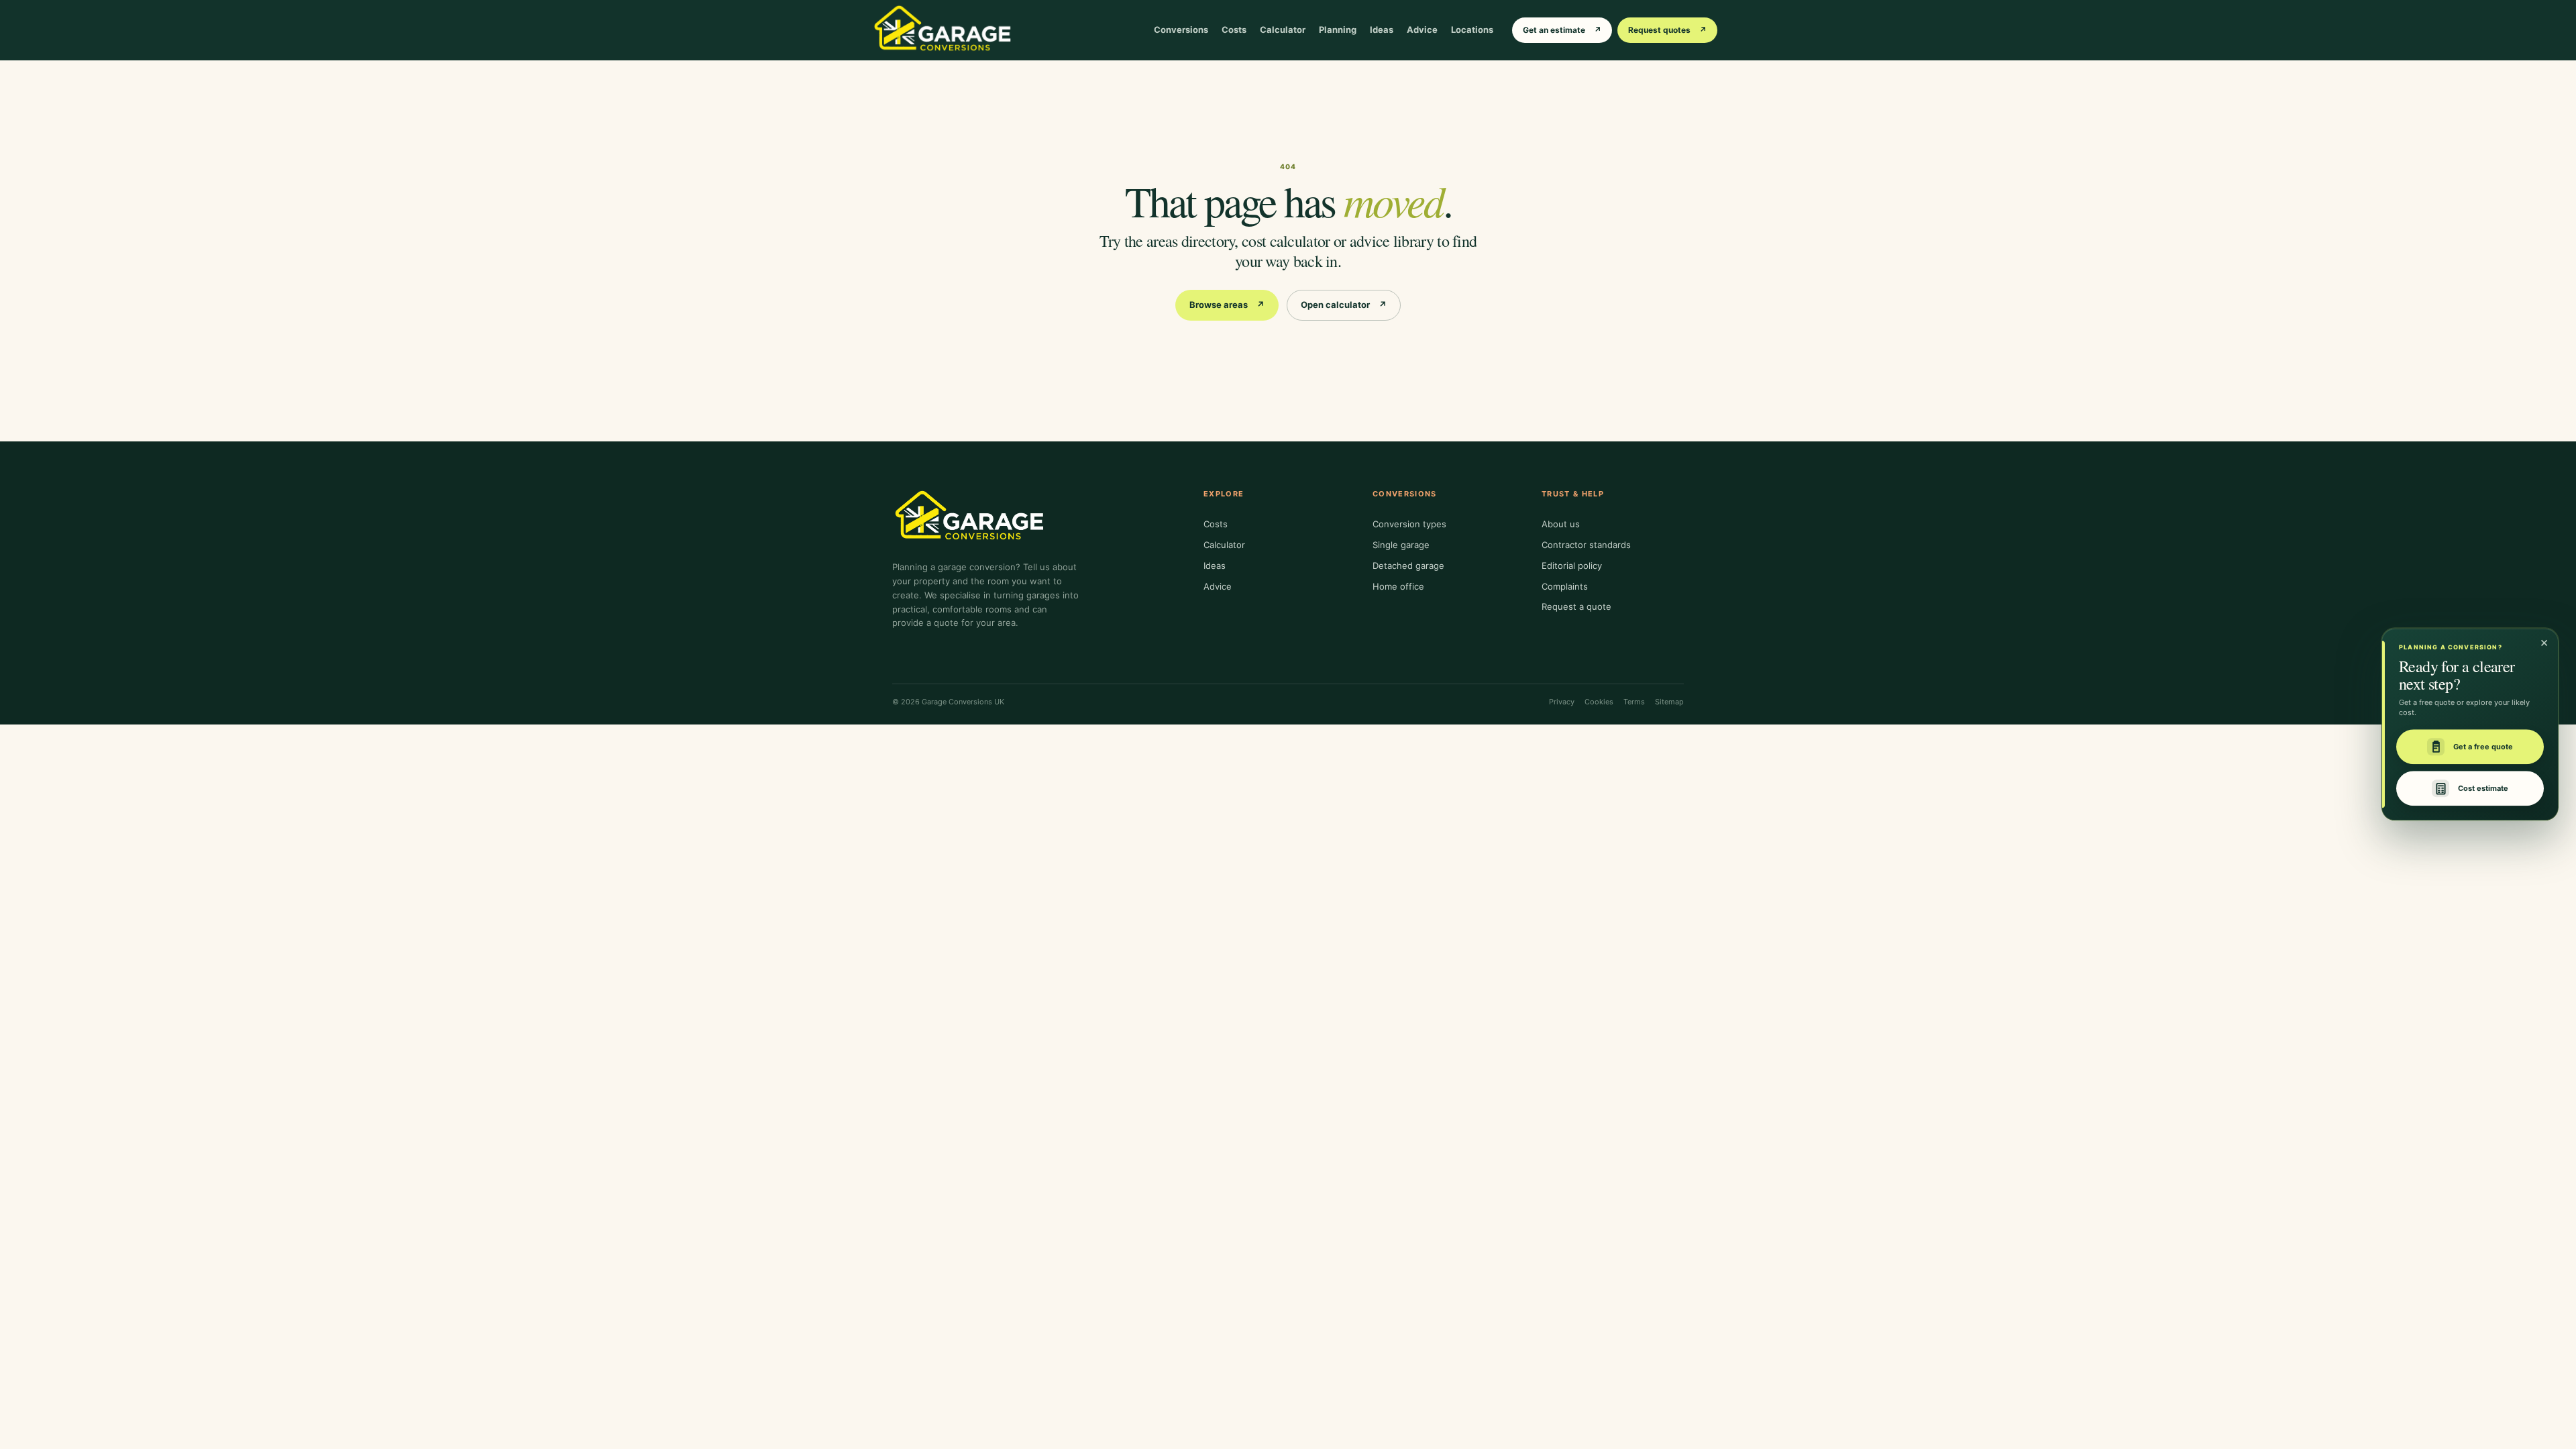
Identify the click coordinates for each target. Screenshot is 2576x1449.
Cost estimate (2483, 788)
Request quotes (1667, 30)
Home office (1398, 586)
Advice (1422, 30)
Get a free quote (2483, 747)
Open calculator (1344, 305)
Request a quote (1576, 606)
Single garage (1401, 545)
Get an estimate (1562, 30)
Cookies (1599, 702)
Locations (1472, 30)
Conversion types (1409, 524)
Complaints (1565, 586)
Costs (1234, 30)
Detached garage (1408, 566)
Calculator (1283, 30)
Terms (1634, 702)
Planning (1338, 30)
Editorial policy (1572, 566)
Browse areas (1227, 305)
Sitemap (1669, 702)
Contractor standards (1586, 545)
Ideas (1382, 30)
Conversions (1181, 30)
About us (1561, 524)
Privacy (1562, 702)
